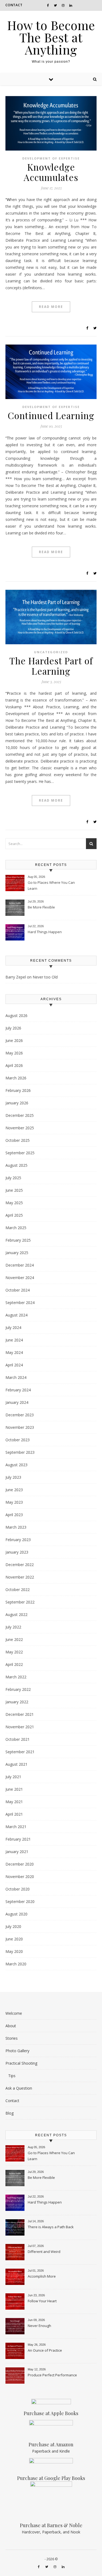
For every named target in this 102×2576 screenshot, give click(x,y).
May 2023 (14, 1502)
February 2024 (18, 1390)
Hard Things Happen (45, 932)
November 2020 (20, 1877)
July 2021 (13, 1777)
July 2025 (13, 1178)
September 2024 (20, 1303)
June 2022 (14, 1639)
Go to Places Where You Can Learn (51, 885)
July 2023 (13, 1477)
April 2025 (14, 1215)
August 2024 (16, 1315)
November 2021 (20, 1727)
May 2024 (14, 1352)
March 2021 (16, 1827)
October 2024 (18, 1290)
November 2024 (20, 1278)
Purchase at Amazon (51, 2444)
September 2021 (20, 1752)
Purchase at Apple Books (51, 2413)
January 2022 (17, 1702)
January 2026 (17, 1103)
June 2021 (14, 1789)
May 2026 (14, 1053)
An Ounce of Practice (45, 2350)
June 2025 (14, 1190)
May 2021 (14, 1802)
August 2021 (16, 1764)
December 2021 (20, 1714)
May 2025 (14, 1203)
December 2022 (20, 1565)
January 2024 (17, 1402)
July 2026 (13, 1028)
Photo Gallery (17, 2051)
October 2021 (18, 1739)
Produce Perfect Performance (52, 2375)
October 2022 (18, 1590)
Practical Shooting (21, 2063)
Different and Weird (44, 2252)
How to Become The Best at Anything (51, 37)
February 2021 (18, 1839)
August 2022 (16, 1614)
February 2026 (18, 1090)
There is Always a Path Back (51, 2227)
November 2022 (20, 1577)
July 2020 (13, 1926)
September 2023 (20, 1452)
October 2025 (18, 1140)
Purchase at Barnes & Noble (51, 2525)
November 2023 (20, 1427)
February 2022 (18, 1689)
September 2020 (20, 1901)
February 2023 (18, 1540)
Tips (12, 2076)
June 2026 (14, 1040)
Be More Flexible (41, 907)
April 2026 (14, 1065)
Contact (14, 5)
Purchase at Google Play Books (51, 2478)
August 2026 (16, 1016)
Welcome (14, 2013)
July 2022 (13, 1627)
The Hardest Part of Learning (51, 666)
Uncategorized (51, 652)
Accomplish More (42, 2276)
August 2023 (16, 1465)
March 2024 (16, 1377)
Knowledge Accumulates (51, 172)
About (11, 2026)
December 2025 (20, 1115)
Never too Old (45, 977)
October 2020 (18, 1889)
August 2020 (16, 1914)
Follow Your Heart (42, 2301)
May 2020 (14, 1951)
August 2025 (16, 1165)
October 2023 (18, 1440)
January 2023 (17, 1552)
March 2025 (16, 1228)
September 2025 (20, 1153)
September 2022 (20, 1602)
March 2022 (16, 1677)
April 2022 (14, 1664)
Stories (12, 2038)
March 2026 (16, 1078)
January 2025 (17, 1253)
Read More (51, 307)
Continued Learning (51, 415)
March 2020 (16, 1964)
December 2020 (20, 1864)
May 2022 (14, 1652)
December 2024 (20, 1265)
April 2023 (14, 1515)
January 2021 (17, 1852)
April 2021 (14, 1814)
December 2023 (20, 1415)
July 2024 (13, 1327)
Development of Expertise (51, 158)
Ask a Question (19, 2088)
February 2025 (18, 1240)
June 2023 (14, 1490)
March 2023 (16, 1527)
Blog (10, 2113)
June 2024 (14, 1340)
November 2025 (20, 1128)
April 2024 (14, 1365)
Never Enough (39, 2326)
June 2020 (14, 1939)
